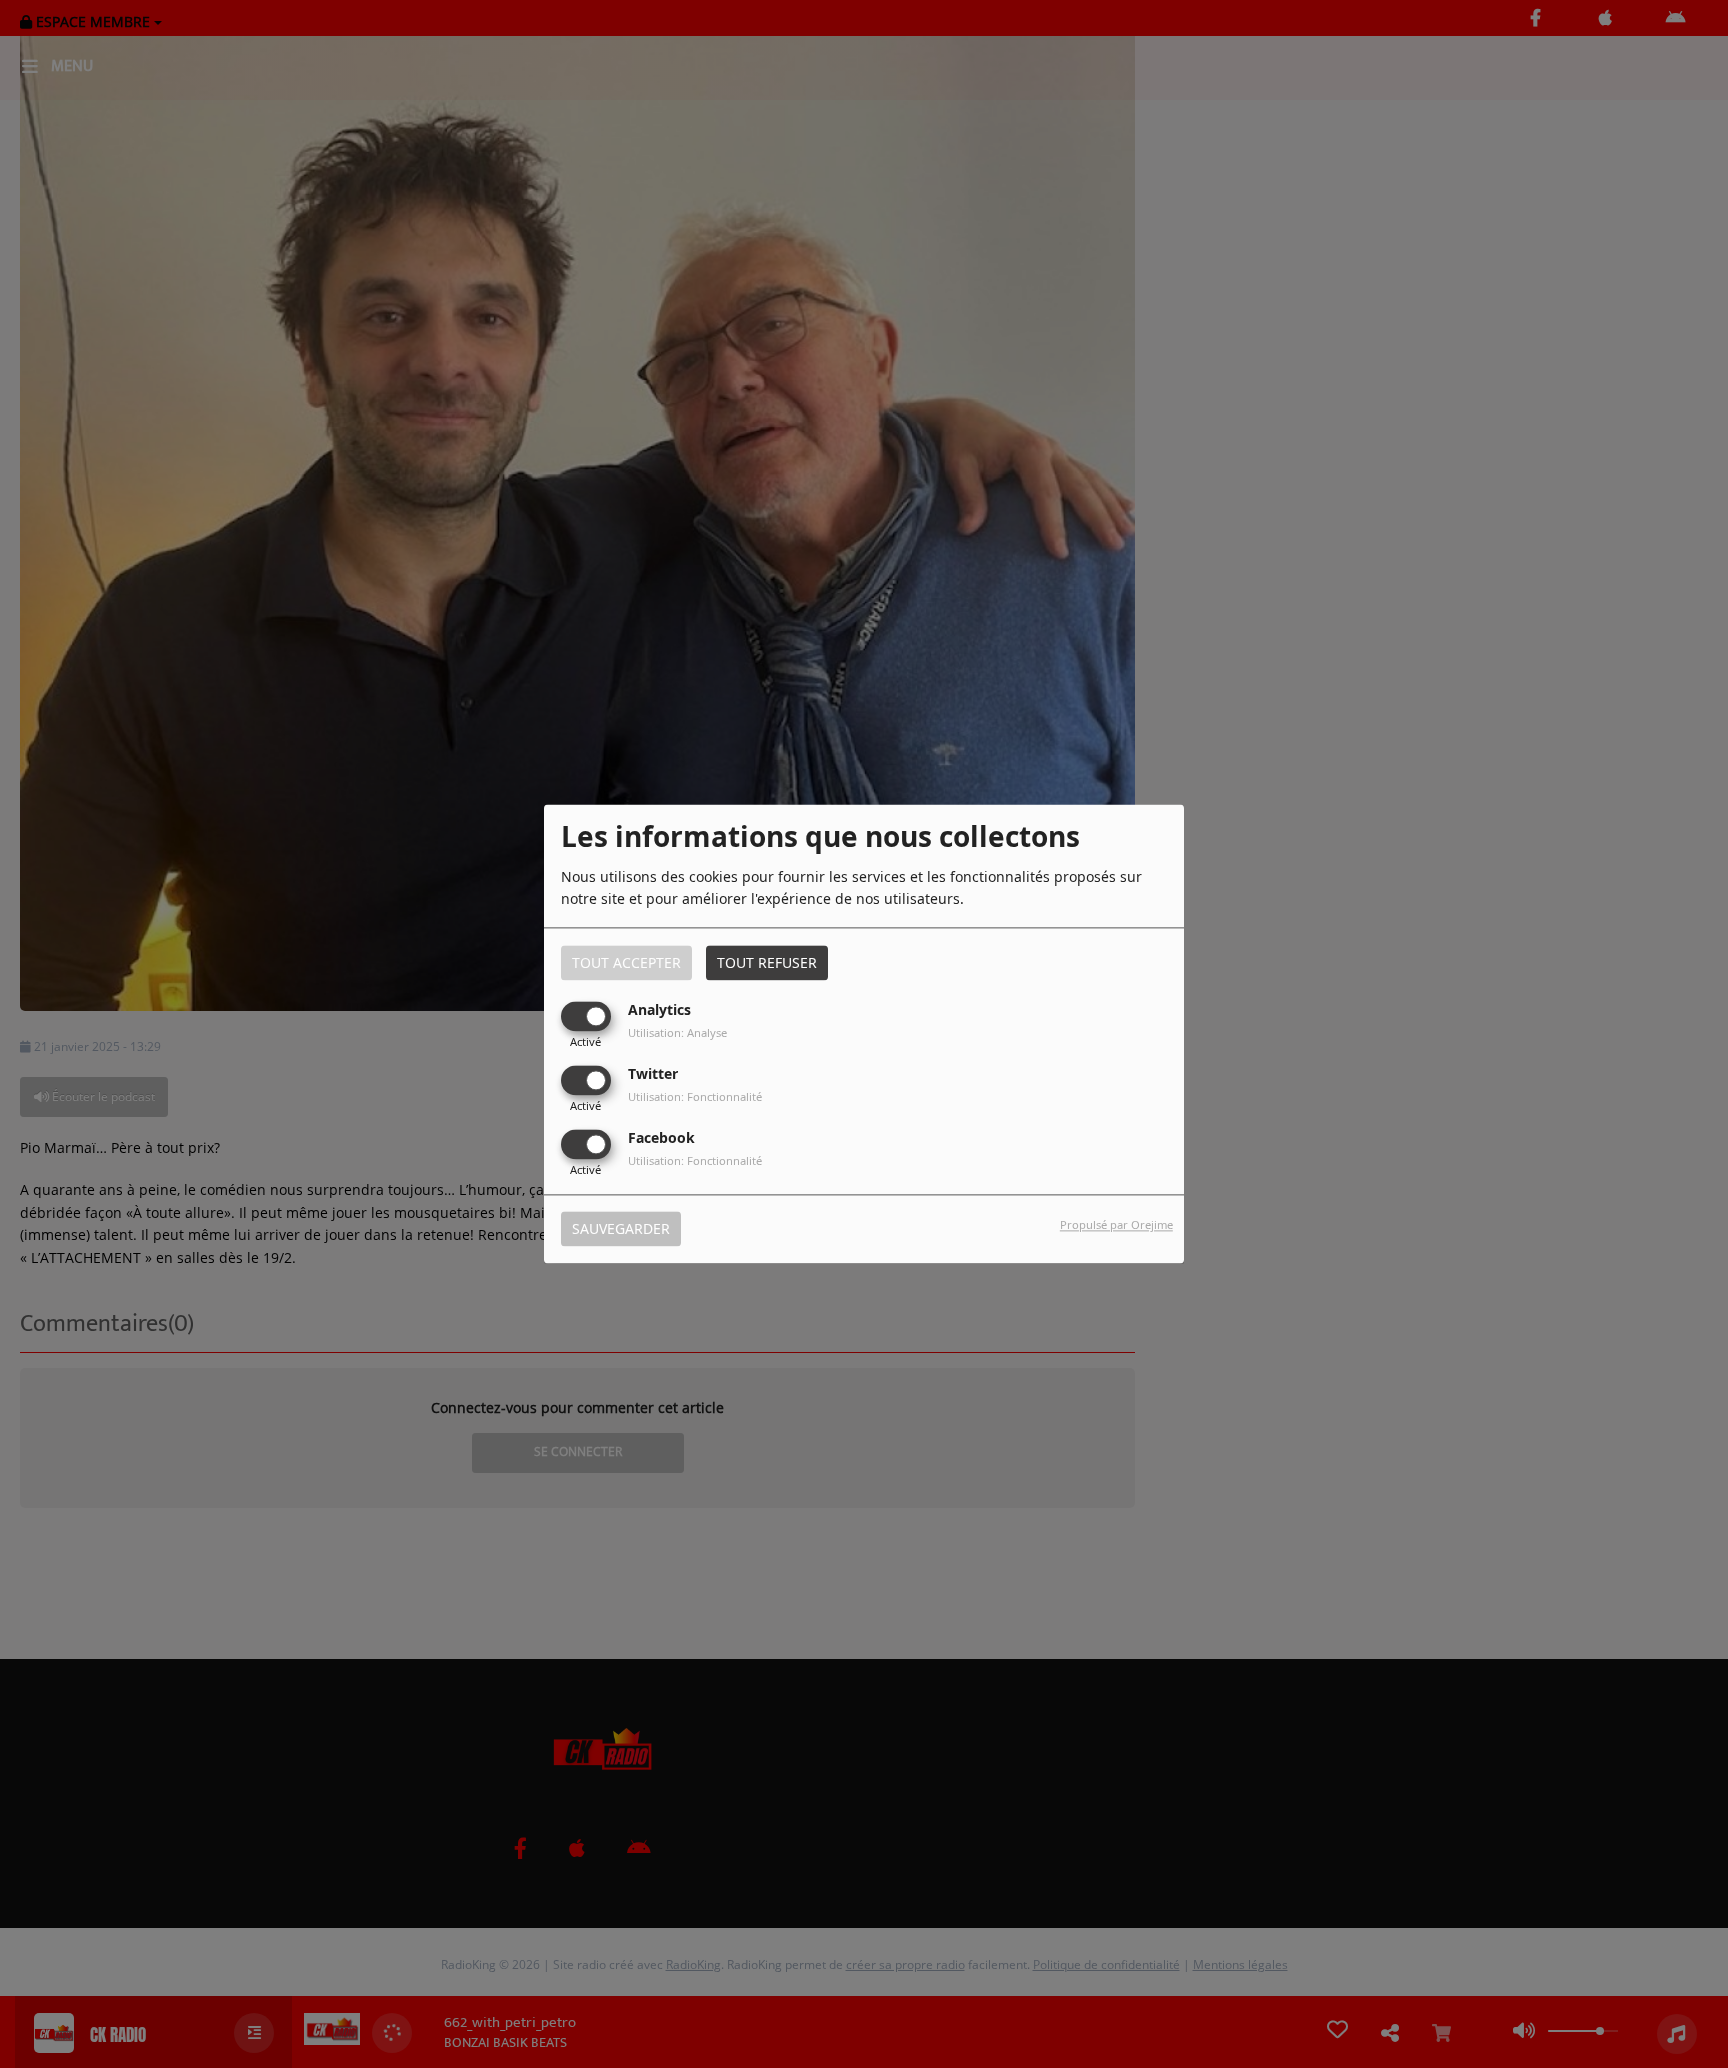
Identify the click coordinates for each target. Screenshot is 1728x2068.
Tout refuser (767, 962)
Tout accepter (626, 962)
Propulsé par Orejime (1116, 1225)
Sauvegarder (621, 1229)
